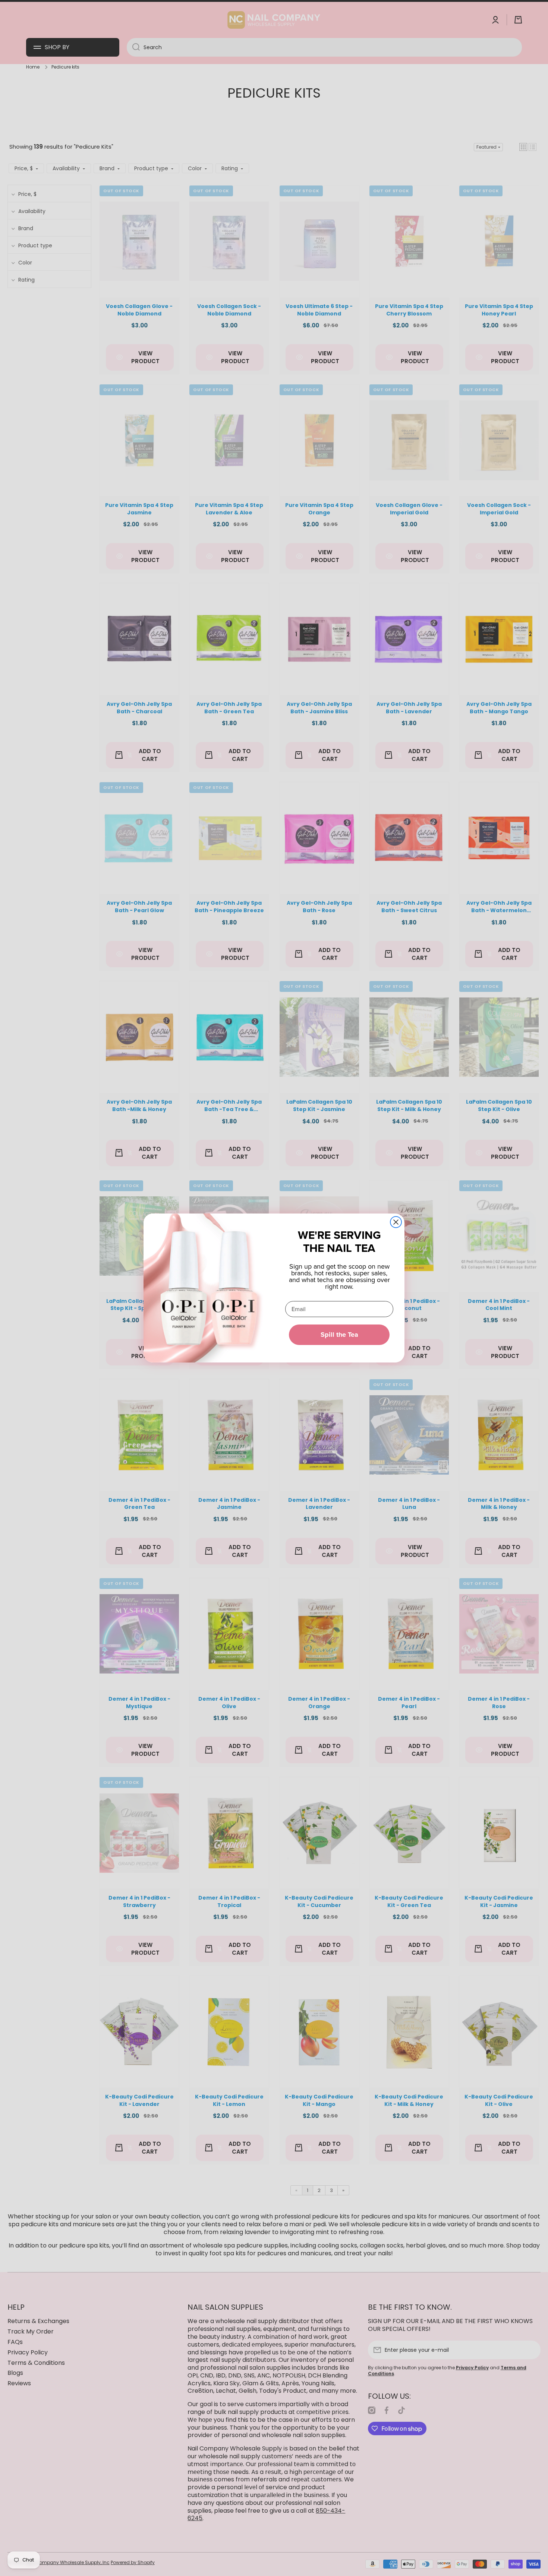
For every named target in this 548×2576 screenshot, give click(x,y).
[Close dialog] (396, 1222)
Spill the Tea (339, 1335)
